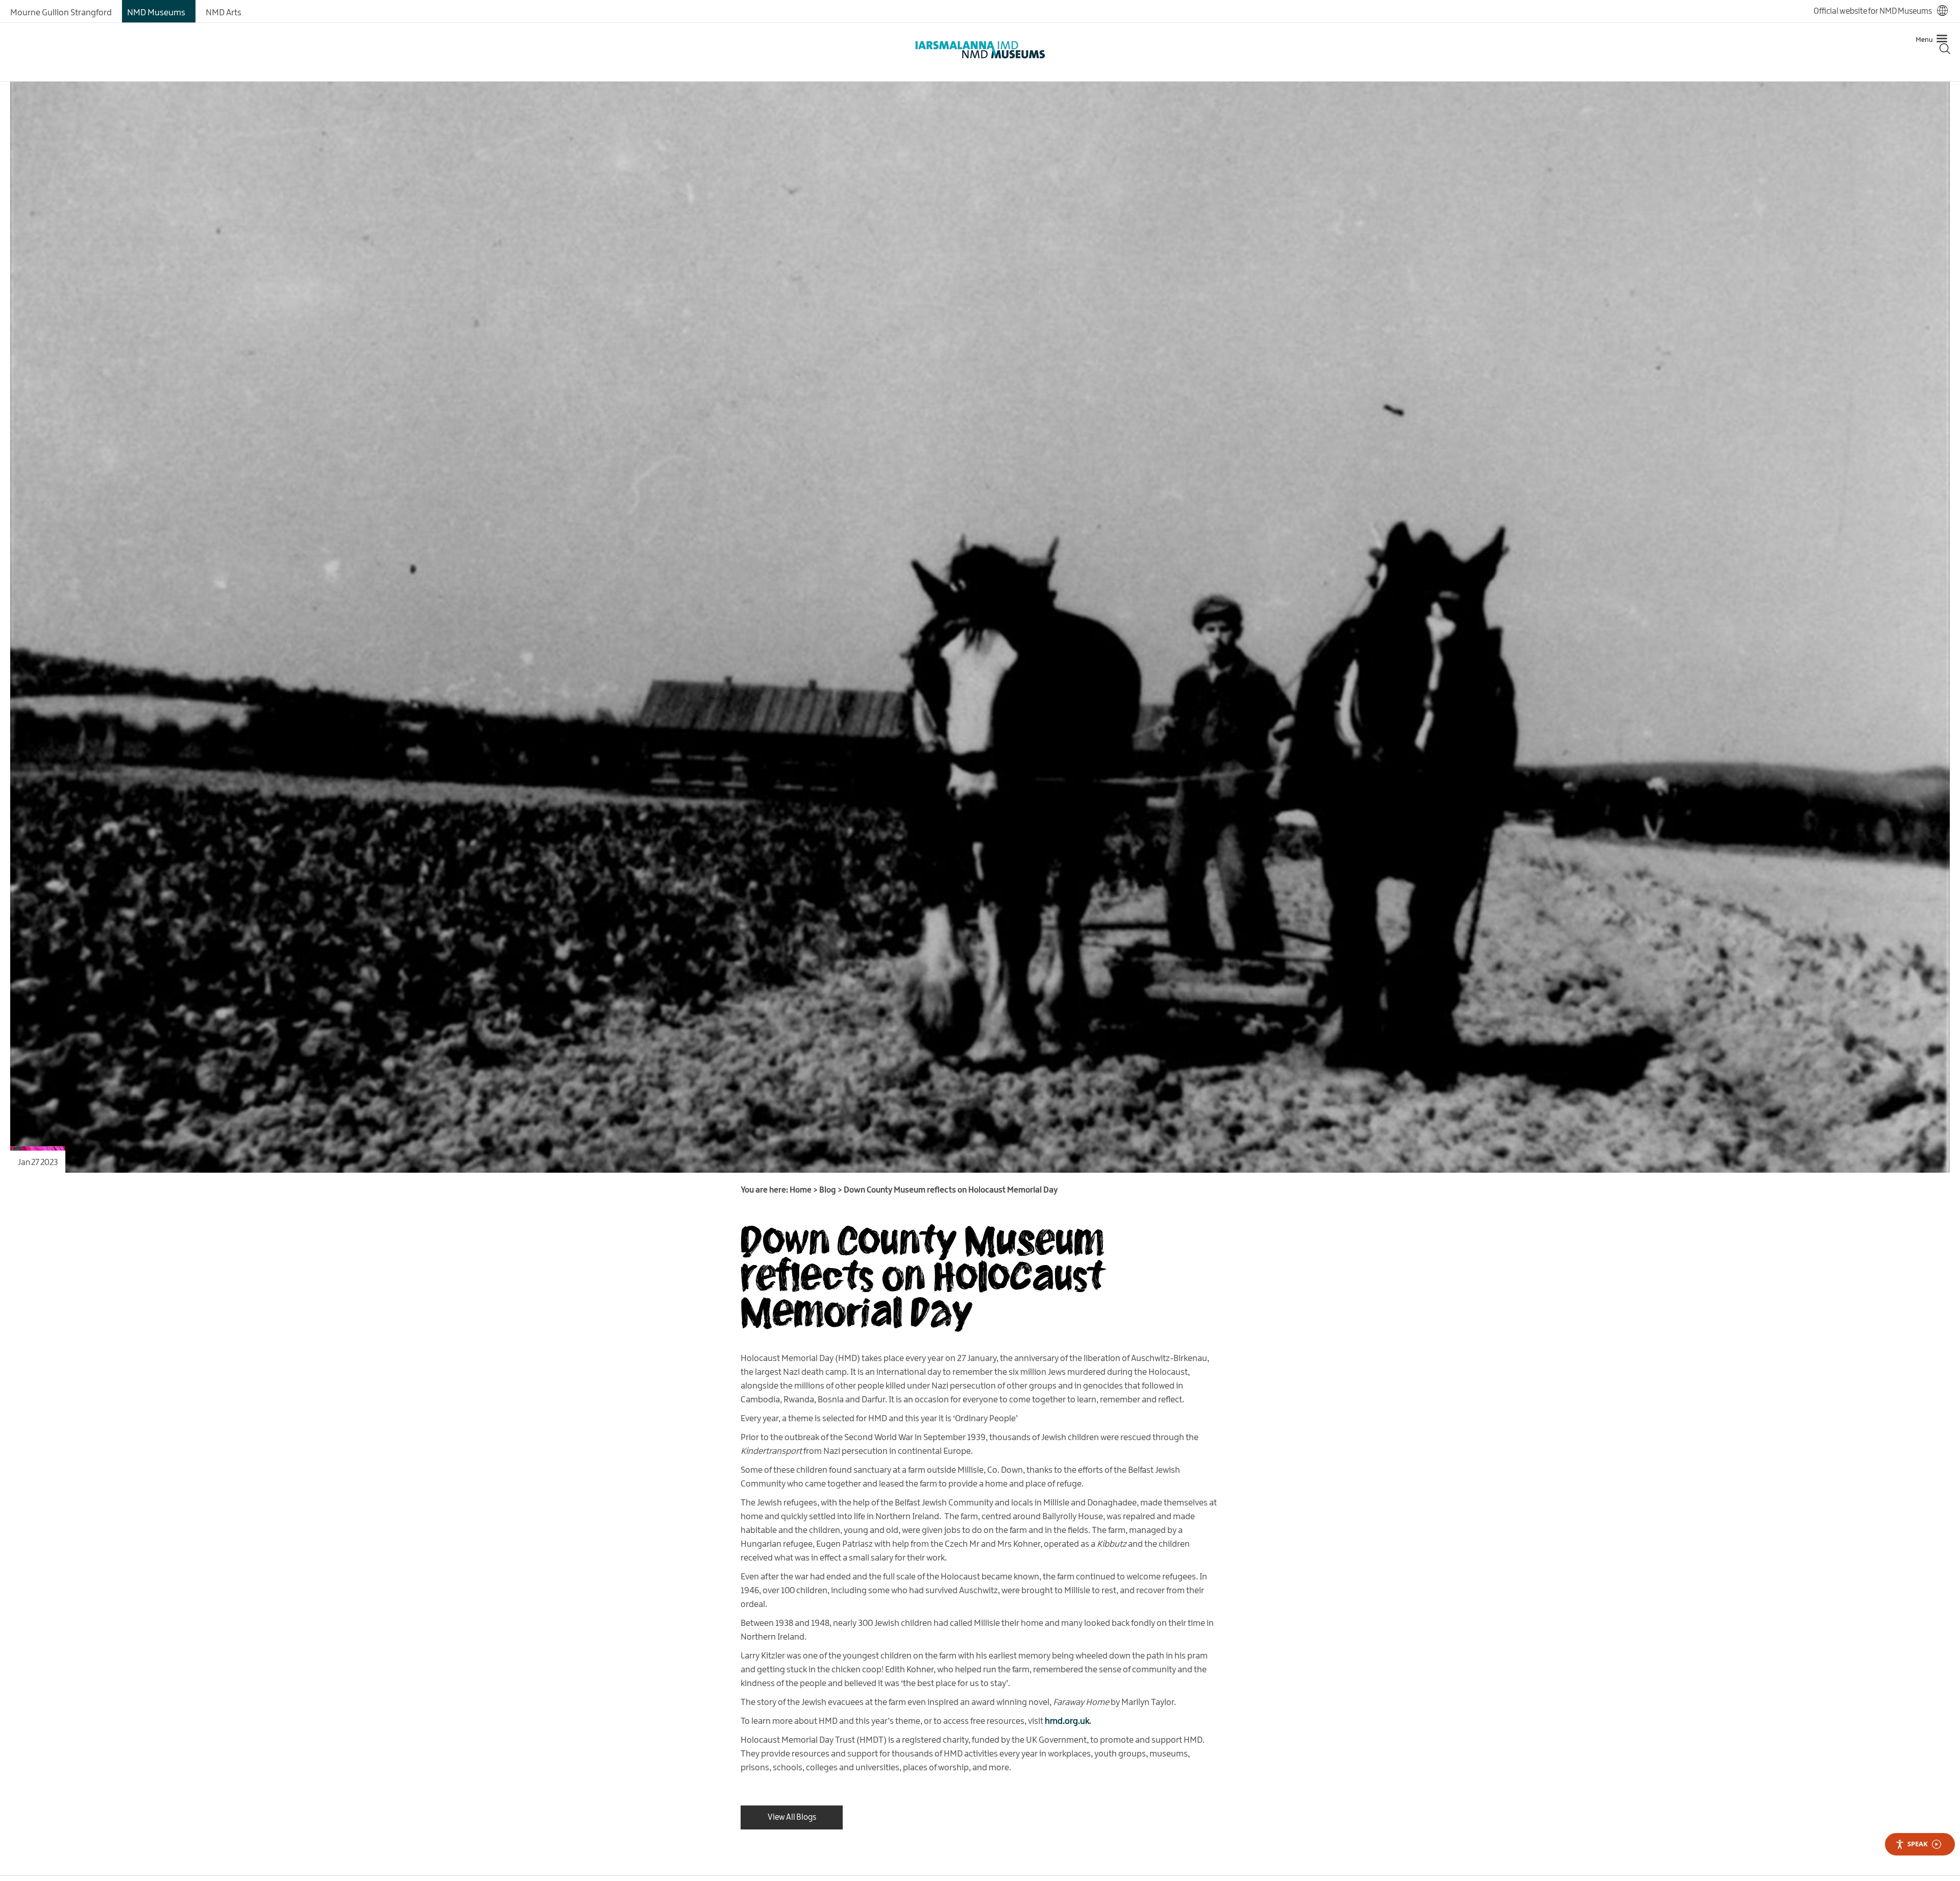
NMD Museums (156, 13)
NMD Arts (224, 13)
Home (801, 1190)
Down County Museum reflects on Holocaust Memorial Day (922, 1275)
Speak (1918, 1844)
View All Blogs (792, 1817)
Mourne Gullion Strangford (61, 13)
